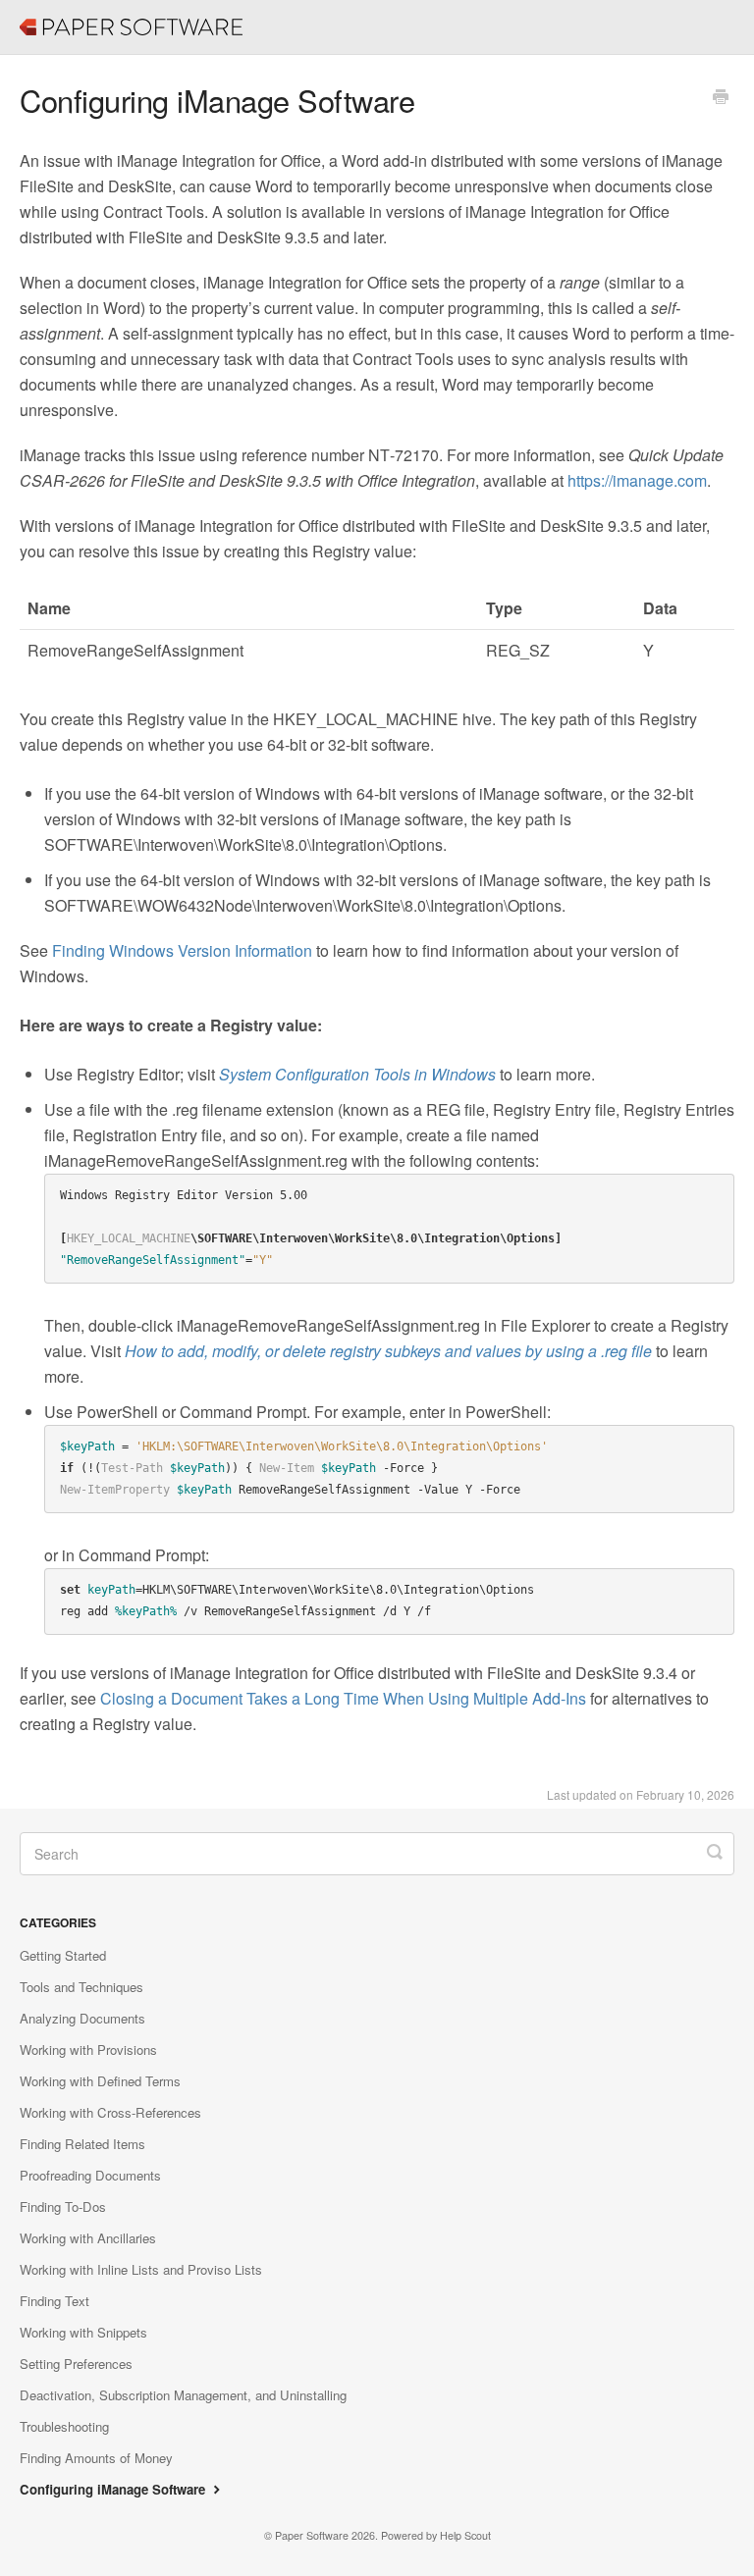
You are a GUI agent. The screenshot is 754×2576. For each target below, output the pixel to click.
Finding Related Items (82, 2144)
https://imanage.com (637, 480)
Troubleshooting (64, 2426)
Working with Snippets (83, 2332)
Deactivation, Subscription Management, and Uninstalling (183, 2395)
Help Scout (465, 2535)
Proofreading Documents (90, 2175)
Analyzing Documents (82, 2018)
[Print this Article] (721, 98)
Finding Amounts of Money (96, 2458)
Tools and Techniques (81, 1987)
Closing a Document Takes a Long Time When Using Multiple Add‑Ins (343, 1698)
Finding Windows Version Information (182, 950)
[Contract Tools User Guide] (29, 15)
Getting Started (63, 1955)
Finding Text (54, 2301)
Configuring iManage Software (114, 2489)
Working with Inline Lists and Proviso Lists (141, 2269)
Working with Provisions (88, 2050)
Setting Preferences (76, 2364)
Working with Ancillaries (88, 2238)
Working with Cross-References (110, 2112)
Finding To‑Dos (63, 2207)
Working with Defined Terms (100, 2081)
